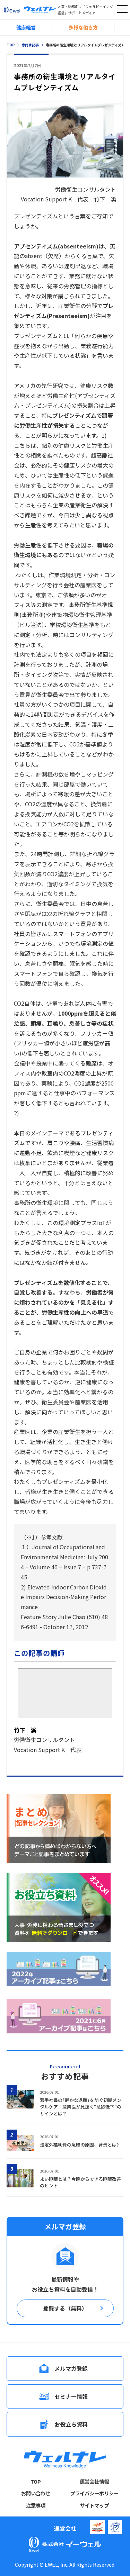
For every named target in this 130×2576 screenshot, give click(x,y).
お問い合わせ (36, 2493)
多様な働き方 (83, 27)
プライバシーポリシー (94, 2493)
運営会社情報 (94, 2482)
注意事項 (36, 2505)
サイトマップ (94, 2505)
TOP (36, 2482)
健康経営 (26, 27)
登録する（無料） (65, 2308)
